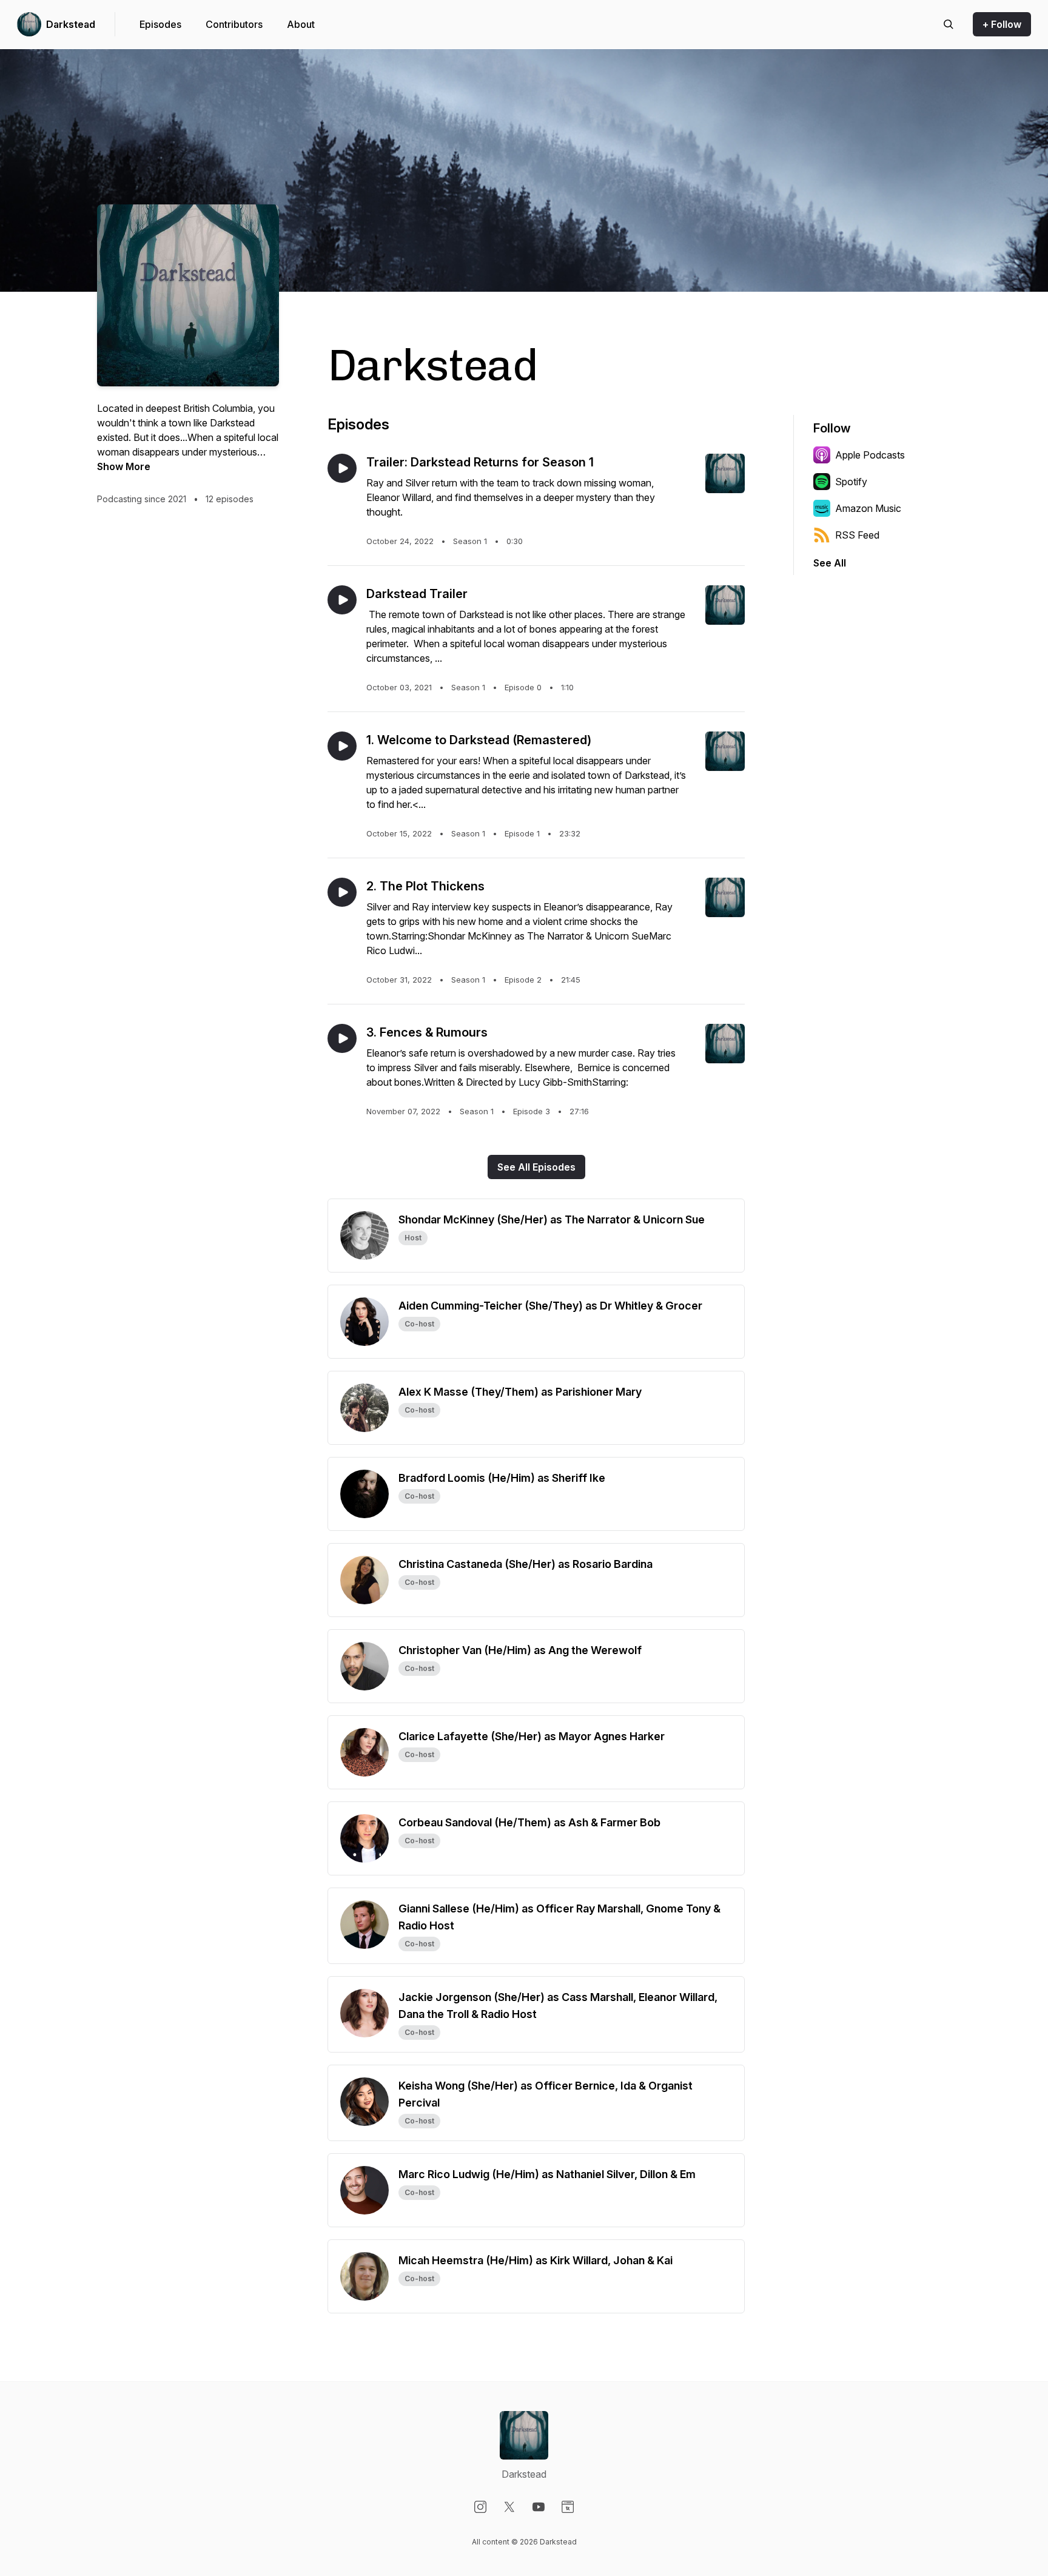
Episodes (160, 24)
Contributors (234, 24)
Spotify (851, 482)
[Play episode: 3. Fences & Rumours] (342, 1038)
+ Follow (1002, 24)
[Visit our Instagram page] (480, 2507)
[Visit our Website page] (568, 2507)
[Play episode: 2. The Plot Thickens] (342, 892)
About (301, 24)
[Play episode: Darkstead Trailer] (342, 600)
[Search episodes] (949, 24)
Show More (124, 466)
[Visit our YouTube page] (539, 2507)
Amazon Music (868, 508)
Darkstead (71, 24)
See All (830, 563)
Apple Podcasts (870, 455)
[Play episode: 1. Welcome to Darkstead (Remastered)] (342, 746)
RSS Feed (857, 535)
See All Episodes (536, 1167)
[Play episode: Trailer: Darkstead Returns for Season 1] (342, 468)
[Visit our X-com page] (509, 2507)
